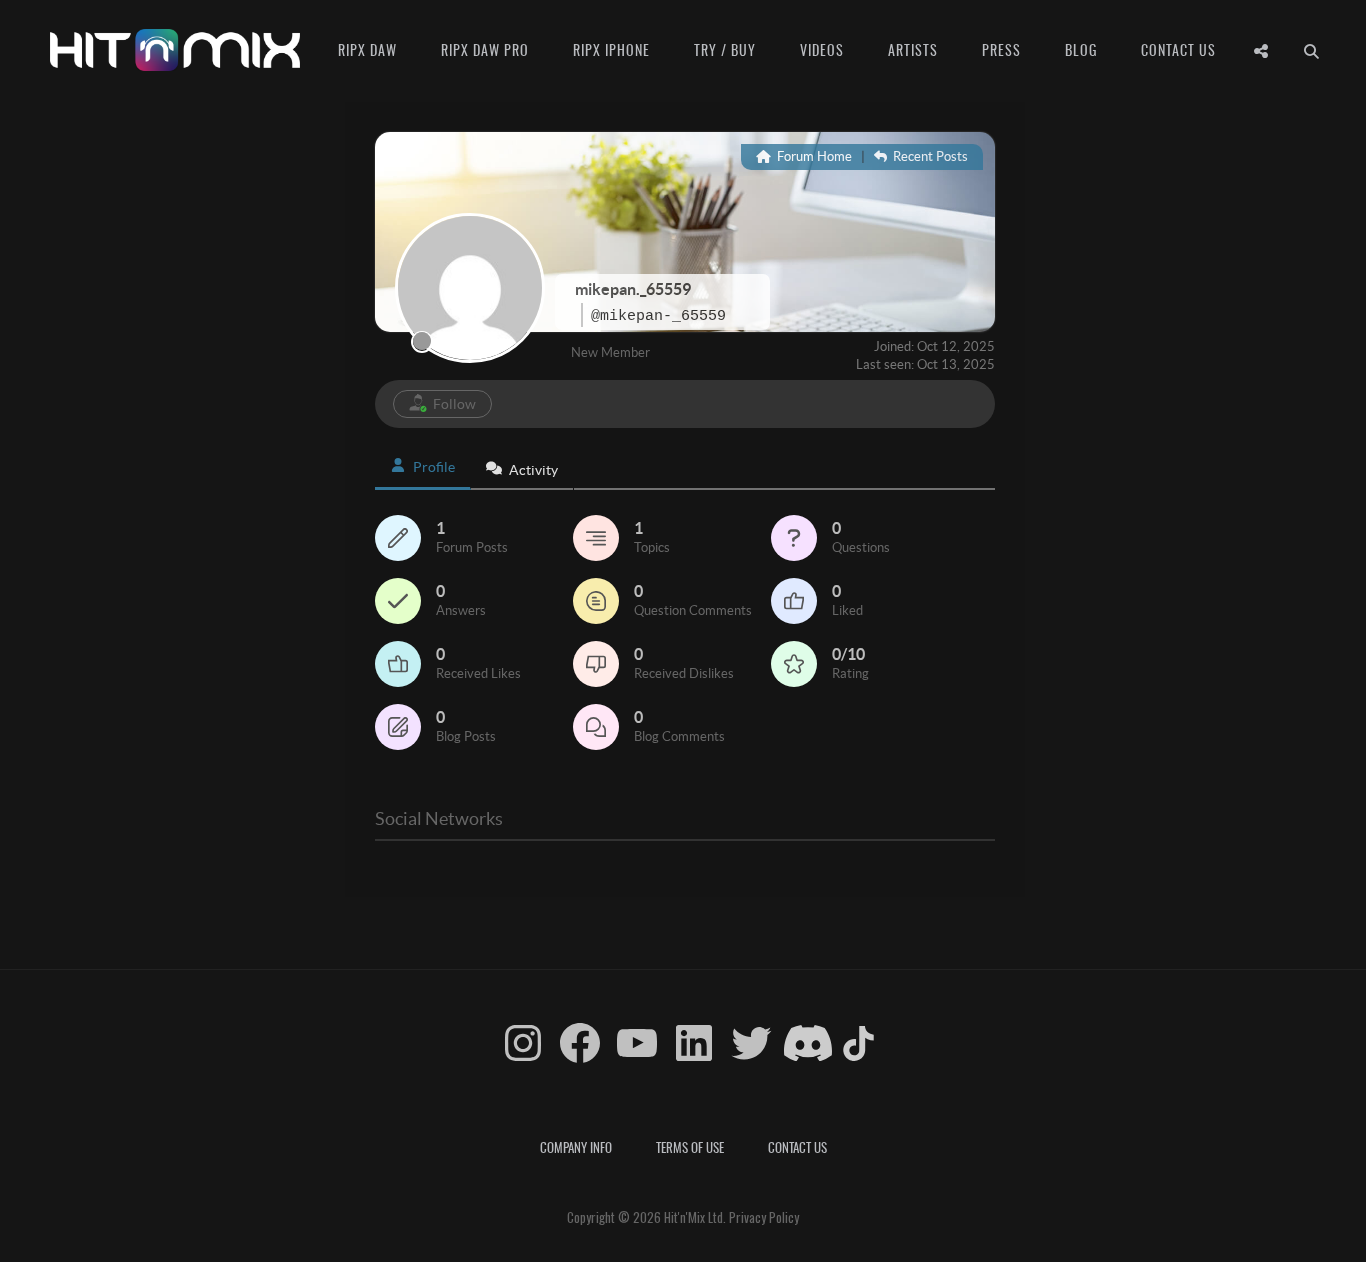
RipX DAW (367, 49)
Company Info (576, 1147)
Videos (822, 49)
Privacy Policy (764, 1217)
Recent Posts (929, 156)
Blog (1081, 49)
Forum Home (813, 156)
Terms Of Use (690, 1147)
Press (1001, 49)
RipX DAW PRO (485, 49)
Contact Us (1178, 49)
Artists (913, 49)
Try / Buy (725, 49)
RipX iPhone (611, 49)
